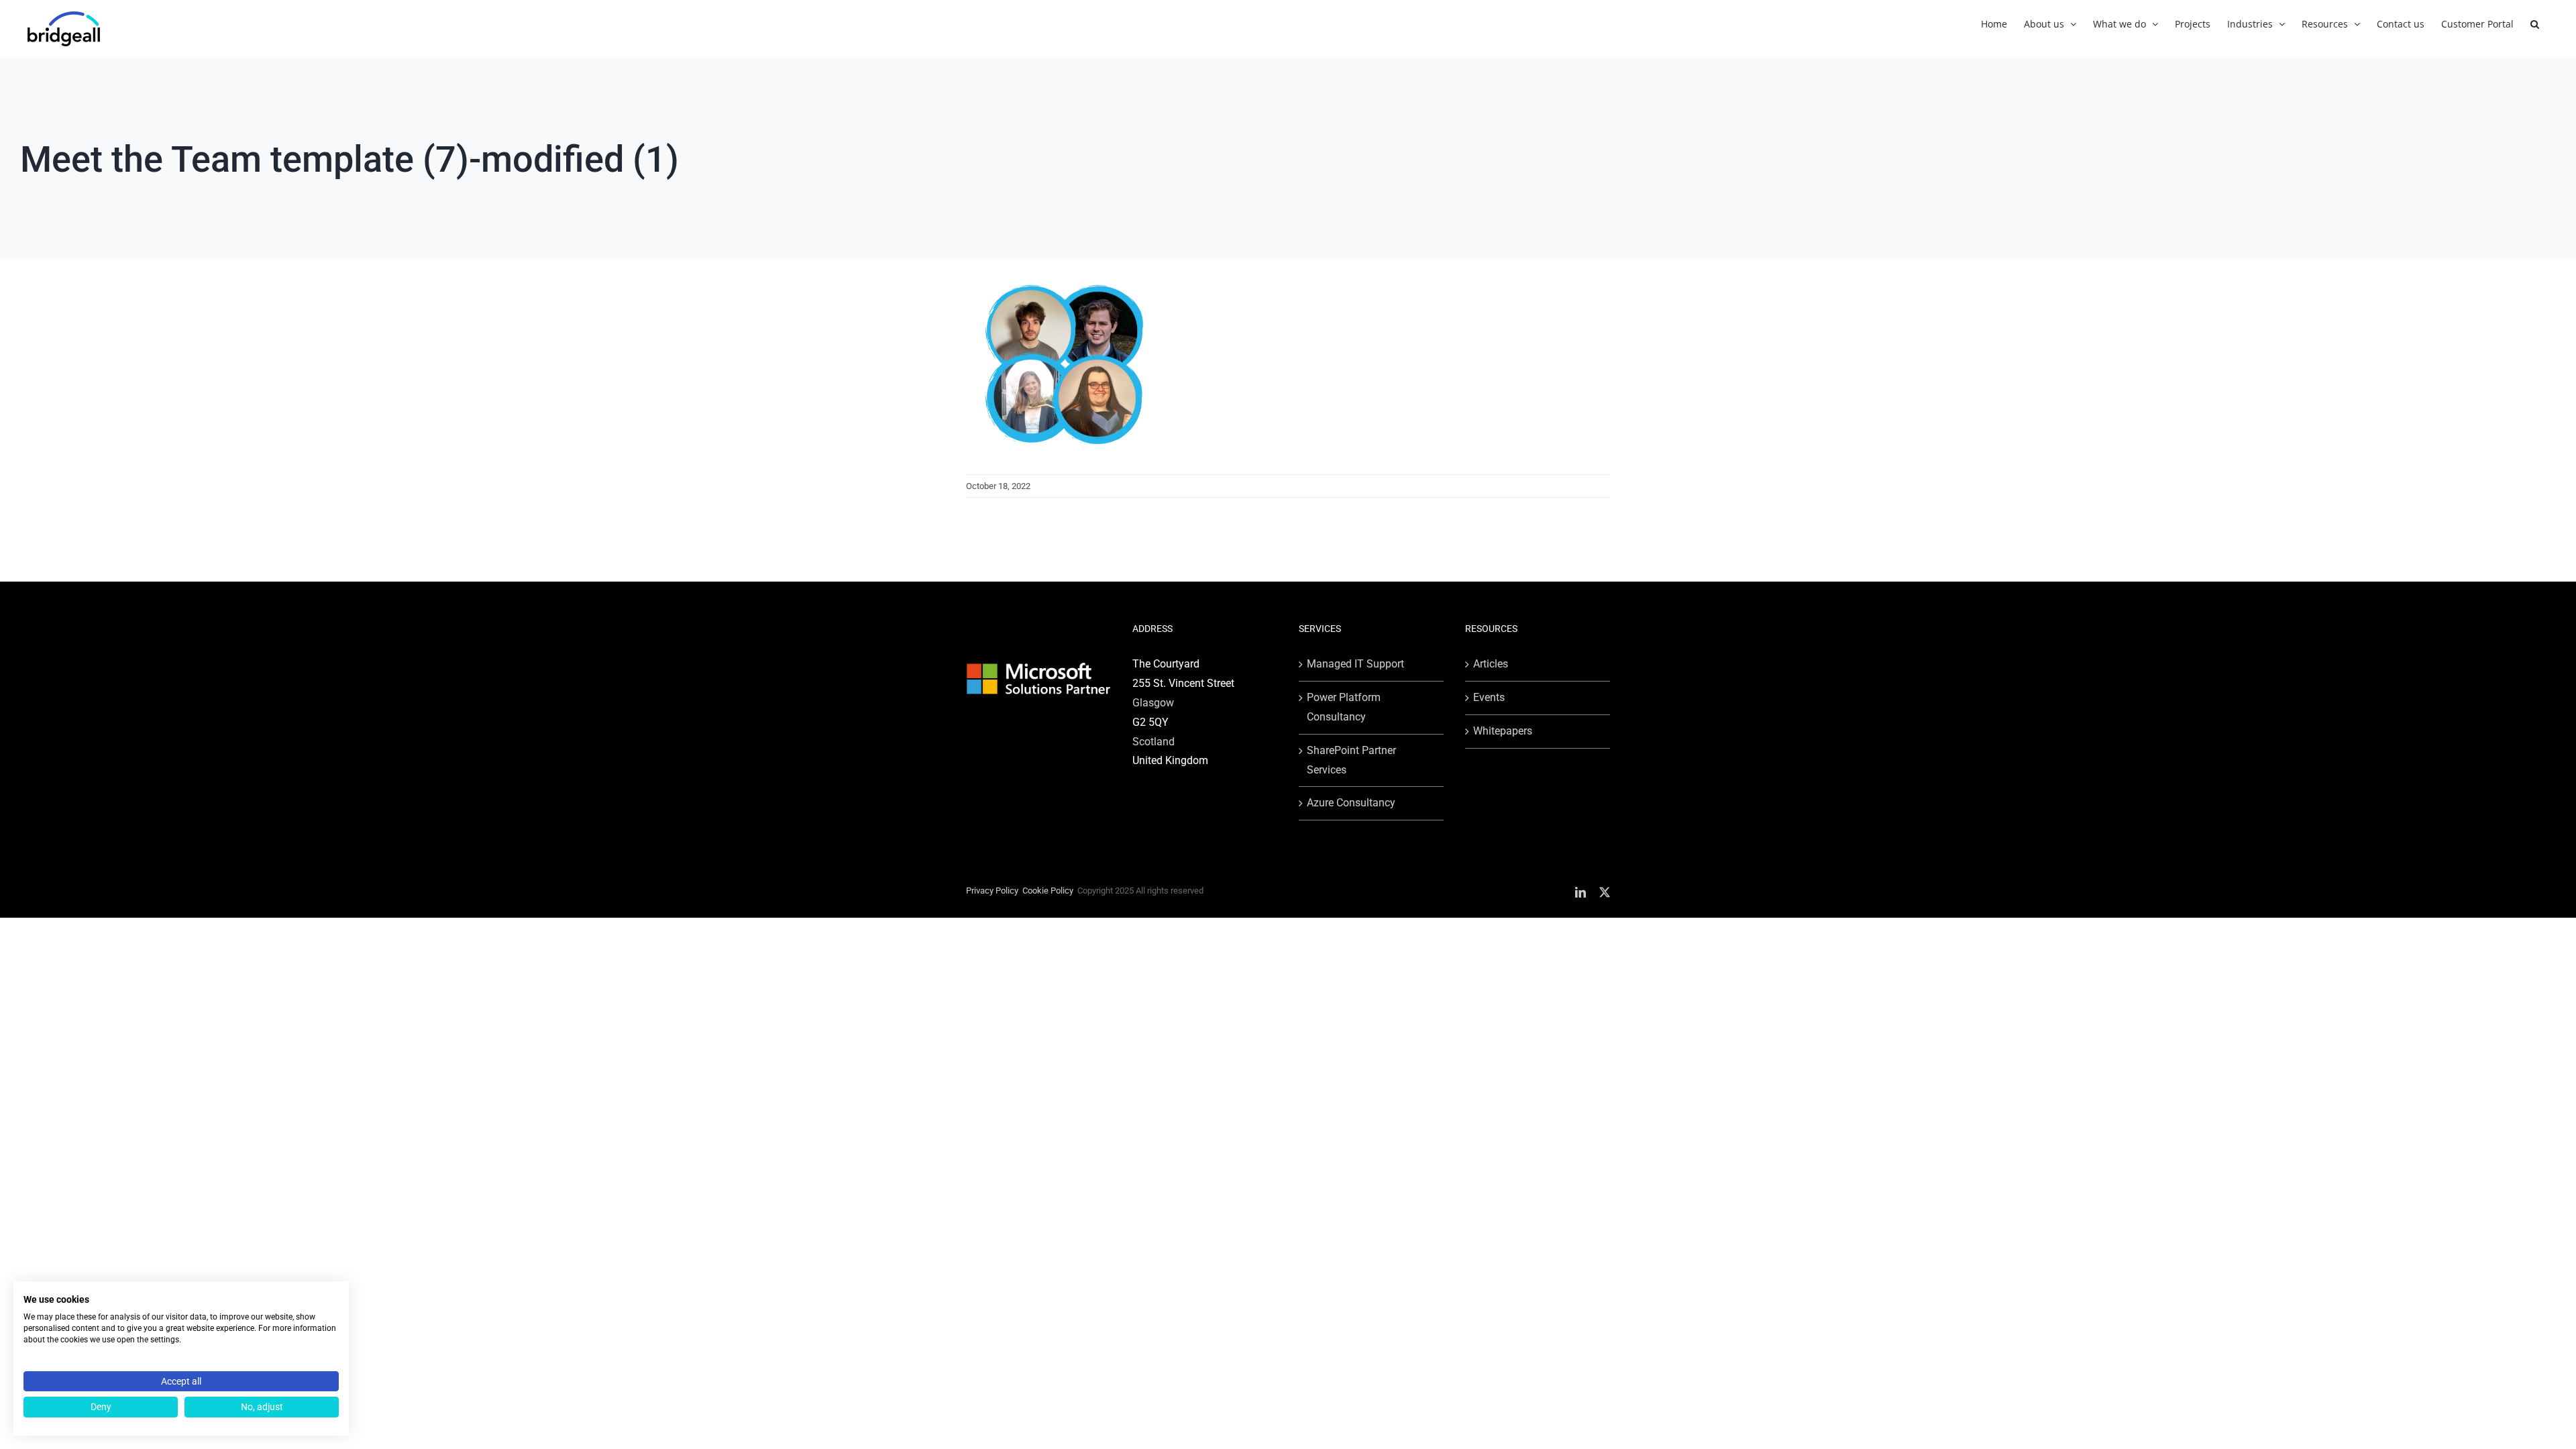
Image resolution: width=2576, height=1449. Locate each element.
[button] (2535, 24)
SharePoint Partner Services (1351, 760)
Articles (1491, 664)
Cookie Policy (1048, 891)
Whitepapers (1503, 731)
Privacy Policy (992, 891)
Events (1489, 697)
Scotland (1153, 742)
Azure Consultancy (1351, 803)
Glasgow (1153, 703)
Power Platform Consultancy (1344, 707)
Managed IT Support (1355, 664)
